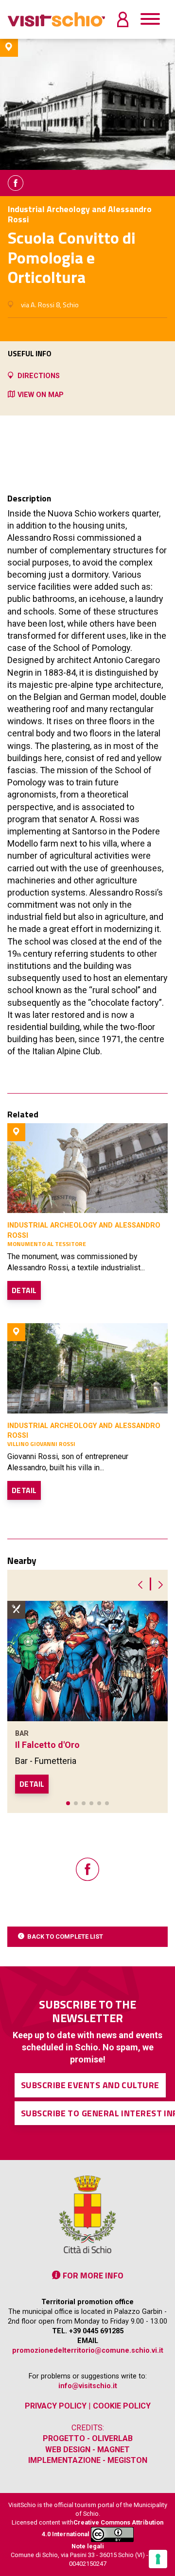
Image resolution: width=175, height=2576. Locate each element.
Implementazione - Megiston (88, 2460)
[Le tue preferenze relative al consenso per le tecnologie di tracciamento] (158, 2559)
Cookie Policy (122, 2406)
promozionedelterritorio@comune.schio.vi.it (88, 2351)
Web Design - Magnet (87, 2450)
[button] (68, 1803)
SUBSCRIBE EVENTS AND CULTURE (90, 2085)
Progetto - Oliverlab (88, 2438)
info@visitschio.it (88, 2386)
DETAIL (24, 1290)
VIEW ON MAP (41, 395)
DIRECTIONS (39, 376)
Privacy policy (56, 2406)
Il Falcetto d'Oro (47, 1745)
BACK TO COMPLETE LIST (65, 1936)
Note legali (88, 2546)
